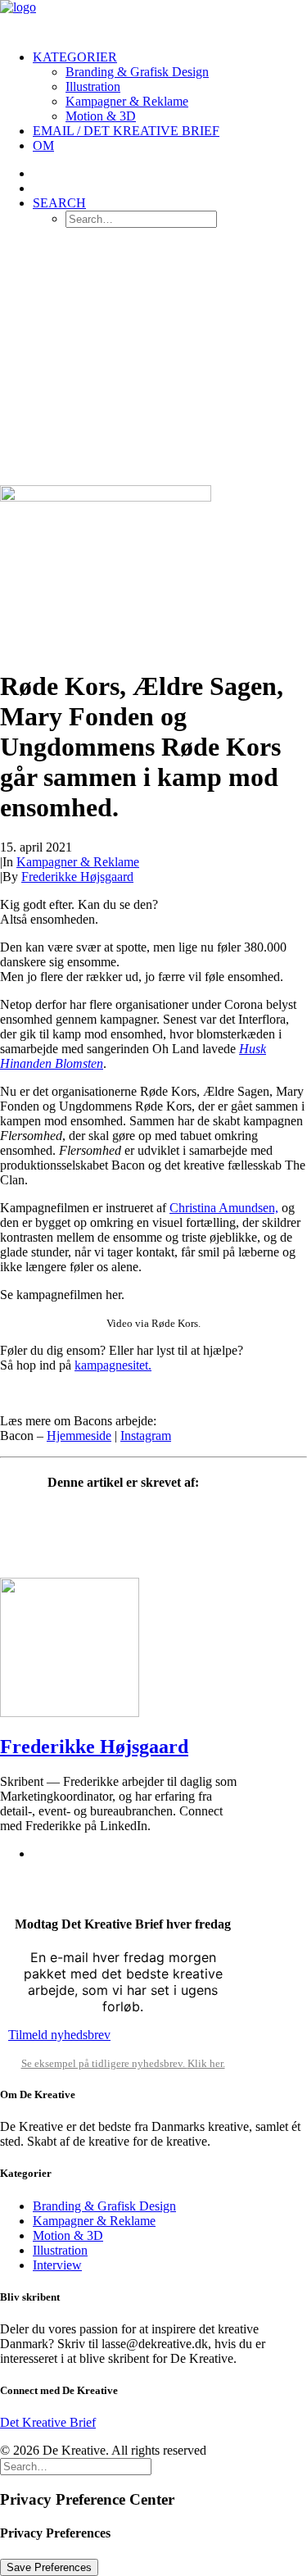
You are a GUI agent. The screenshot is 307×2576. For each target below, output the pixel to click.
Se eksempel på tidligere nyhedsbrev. (104, 2063)
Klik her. (206, 2063)
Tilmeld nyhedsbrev (59, 2035)
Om (43, 145)
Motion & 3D (101, 116)
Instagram (146, 1436)
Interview (57, 2265)
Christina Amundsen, (224, 1208)
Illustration (93, 86)
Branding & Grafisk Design (137, 72)
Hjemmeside (79, 1436)
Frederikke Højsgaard (77, 877)
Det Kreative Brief (48, 2422)
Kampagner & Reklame (127, 101)
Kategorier (75, 57)
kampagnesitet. (113, 1365)
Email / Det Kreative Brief (126, 131)
